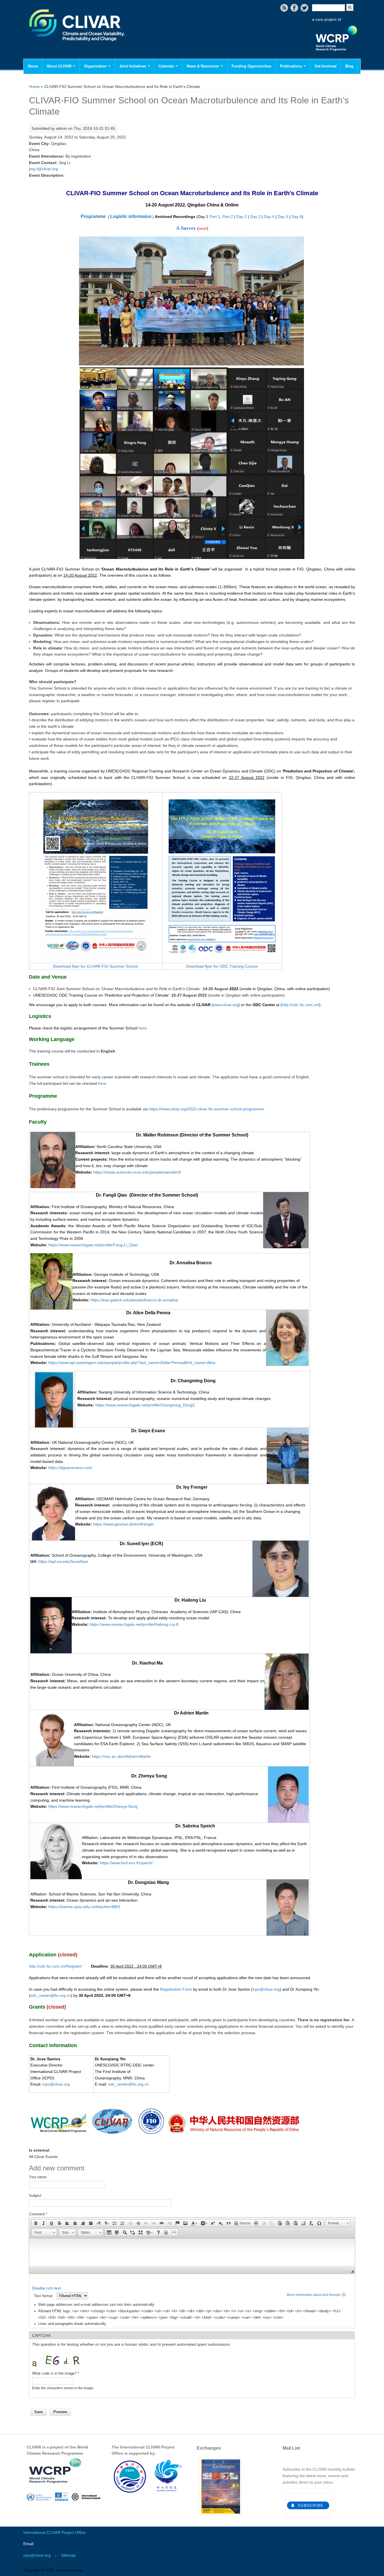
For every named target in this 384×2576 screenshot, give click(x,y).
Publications (292, 66)
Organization (96, 66)
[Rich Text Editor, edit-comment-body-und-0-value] (192, 2252)
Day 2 (242, 217)
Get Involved (326, 66)
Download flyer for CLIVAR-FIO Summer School (96, 966)
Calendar (167, 66)
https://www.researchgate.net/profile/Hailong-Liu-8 (134, 1624)
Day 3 (255, 217)
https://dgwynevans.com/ (70, 1468)
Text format (44, 2296)
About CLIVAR (60, 66)
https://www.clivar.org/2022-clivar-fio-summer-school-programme (206, 1109)
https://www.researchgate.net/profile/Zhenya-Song (93, 1806)
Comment (38, 2214)
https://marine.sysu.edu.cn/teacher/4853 (84, 1907)
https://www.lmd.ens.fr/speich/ (126, 1863)
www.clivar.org (226, 1005)
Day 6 (297, 217)
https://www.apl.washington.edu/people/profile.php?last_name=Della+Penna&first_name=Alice (132, 1363)
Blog (349, 66)
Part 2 (228, 217)
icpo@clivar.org (266, 1989)
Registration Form (176, 1989)
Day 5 (283, 217)
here (143, 1028)
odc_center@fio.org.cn (51, 1995)
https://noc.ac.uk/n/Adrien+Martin (121, 1756)
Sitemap (68, 2555)
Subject (35, 2196)
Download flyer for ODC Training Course (222, 966)
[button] (36, 2223)
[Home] (77, 45)
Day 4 (269, 217)
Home (33, 66)
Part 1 (215, 217)
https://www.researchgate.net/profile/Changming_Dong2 (145, 1405)
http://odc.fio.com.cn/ (301, 1005)
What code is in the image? (56, 2373)
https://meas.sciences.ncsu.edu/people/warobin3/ (137, 1172)
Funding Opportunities (251, 66)
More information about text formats (314, 2295)
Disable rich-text (46, 2288)
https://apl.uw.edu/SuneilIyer (63, 1561)
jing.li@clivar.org (43, 169)
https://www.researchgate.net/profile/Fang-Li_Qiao (93, 1245)
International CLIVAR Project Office (54, 2532)
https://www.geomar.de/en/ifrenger (124, 1524)
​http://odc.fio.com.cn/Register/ (56, 1966)
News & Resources (203, 66)
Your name (38, 2177)
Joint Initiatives (133, 66)
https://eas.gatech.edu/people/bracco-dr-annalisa (134, 1300)
